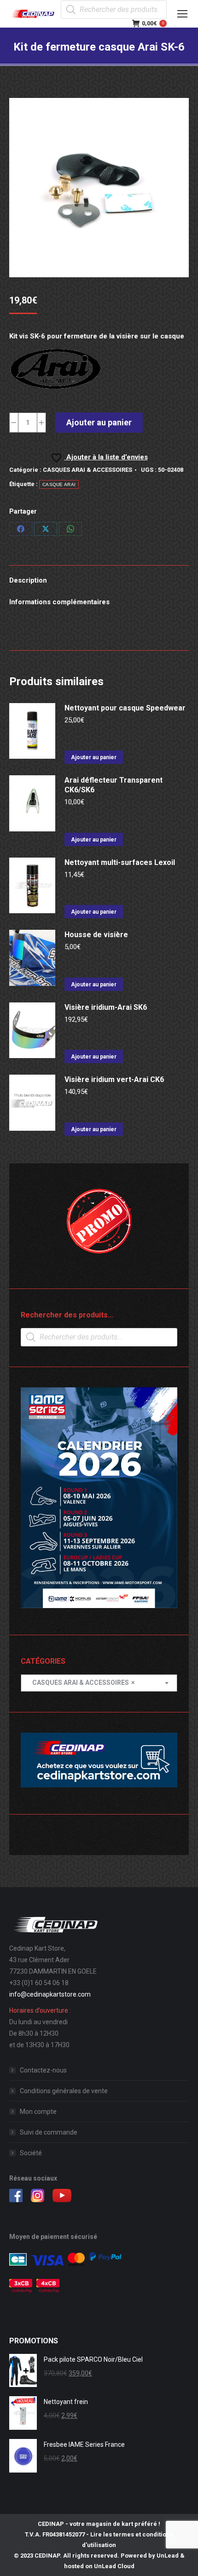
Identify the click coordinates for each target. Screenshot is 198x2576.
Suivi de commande (49, 2132)
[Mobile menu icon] (182, 14)
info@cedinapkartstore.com (50, 1994)
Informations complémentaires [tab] (59, 602)
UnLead (168, 2556)
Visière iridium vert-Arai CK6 (114, 1079)
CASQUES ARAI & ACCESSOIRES (87, 470)
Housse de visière (96, 935)
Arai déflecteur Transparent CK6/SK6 (114, 785)
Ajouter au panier (99, 422)
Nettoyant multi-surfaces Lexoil (120, 862)
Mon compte (38, 2112)
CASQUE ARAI (59, 484)
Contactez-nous (43, 2070)
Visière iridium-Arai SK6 (106, 1007)
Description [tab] (28, 580)
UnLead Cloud (114, 2566)
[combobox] (99, 1683)
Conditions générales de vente (64, 2091)
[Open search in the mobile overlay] (114, 10)
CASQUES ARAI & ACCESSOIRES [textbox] (81, 1683)
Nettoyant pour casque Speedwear (125, 708)
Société (31, 2153)
